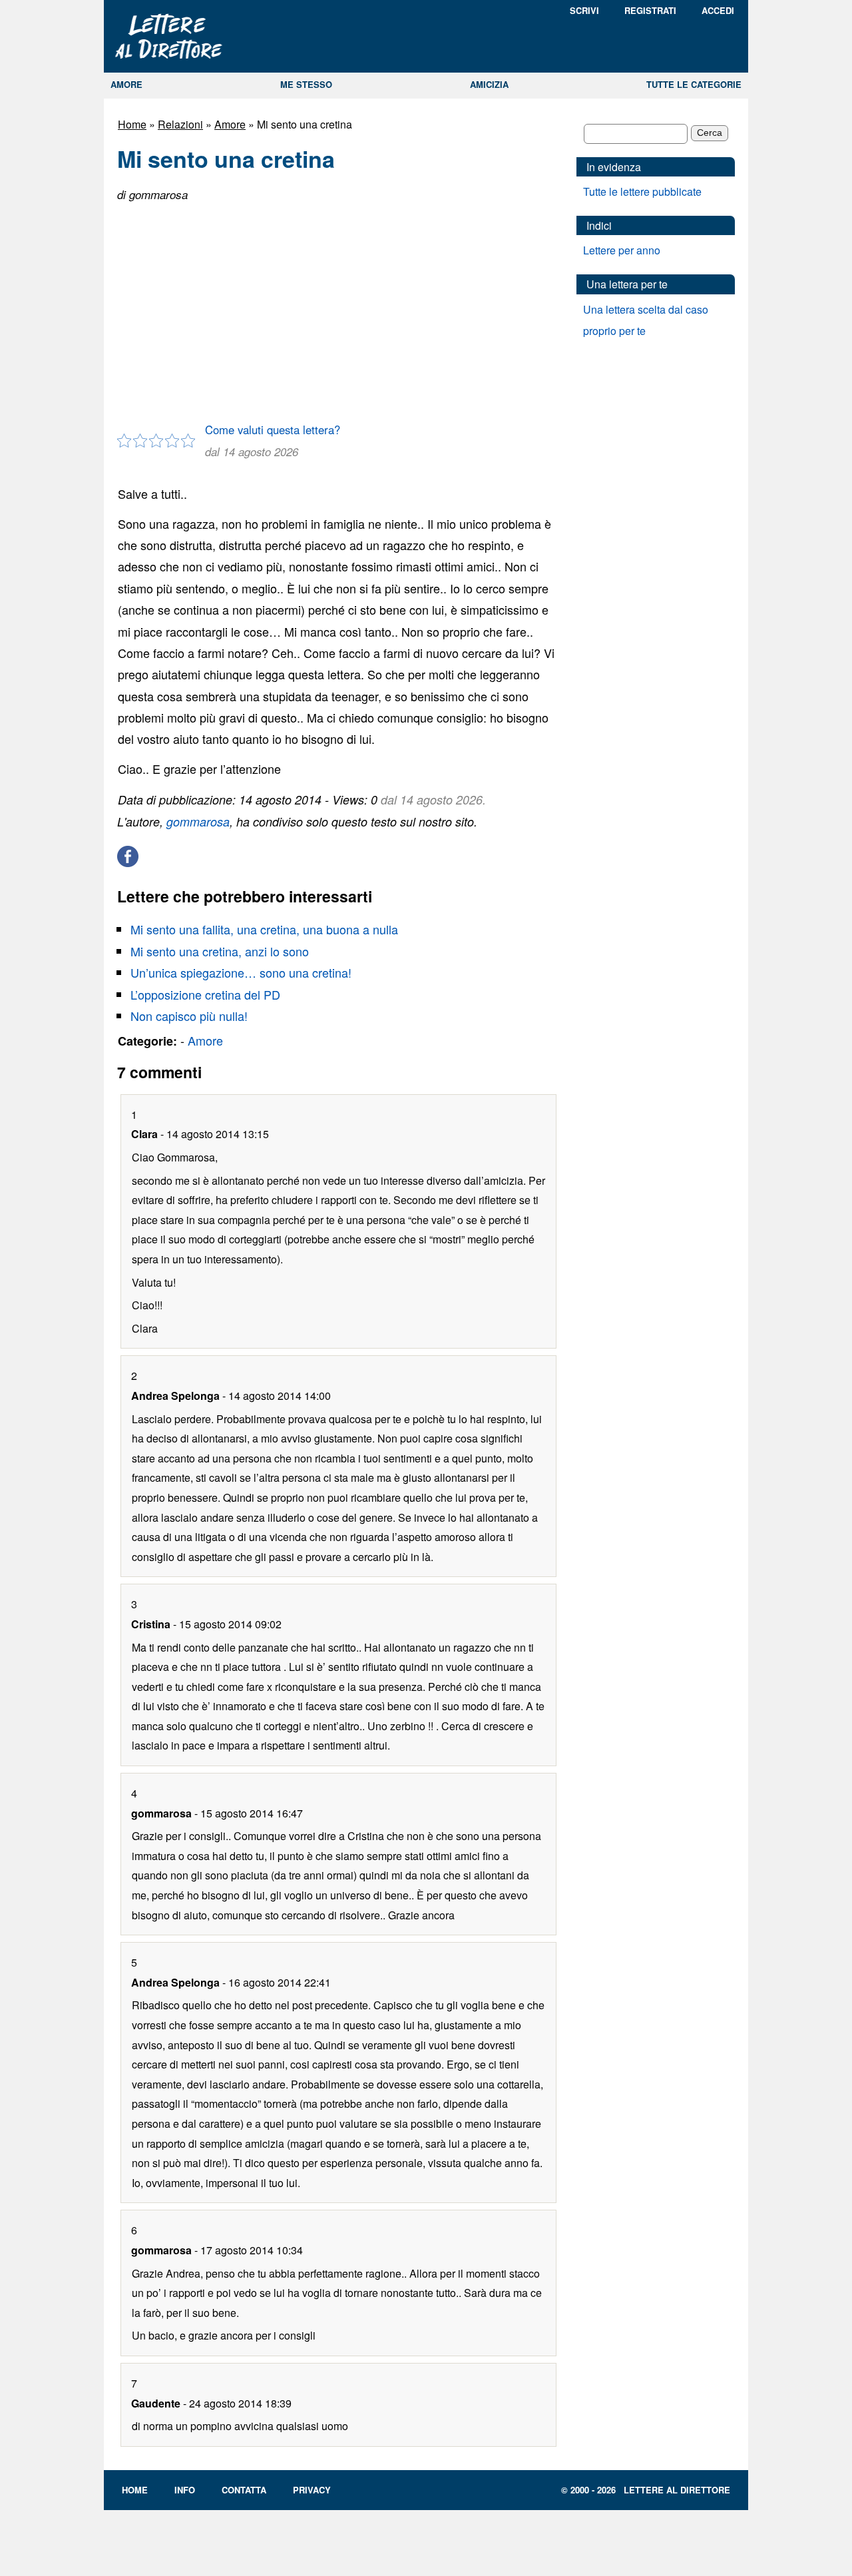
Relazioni (180, 124)
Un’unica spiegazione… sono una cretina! (241, 972)
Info (185, 2490)
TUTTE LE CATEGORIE (694, 84)
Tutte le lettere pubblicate (642, 191)
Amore (230, 124)
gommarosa (198, 821)
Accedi (718, 10)
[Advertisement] (337, 307)
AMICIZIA (489, 84)
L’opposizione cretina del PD (205, 994)
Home (132, 124)
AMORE (126, 84)
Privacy (312, 2490)
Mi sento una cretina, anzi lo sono (220, 951)
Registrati (650, 10)
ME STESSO (306, 84)
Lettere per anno (622, 250)
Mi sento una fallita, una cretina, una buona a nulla (264, 929)
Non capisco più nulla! (189, 1016)
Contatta (244, 2490)
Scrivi (584, 10)
